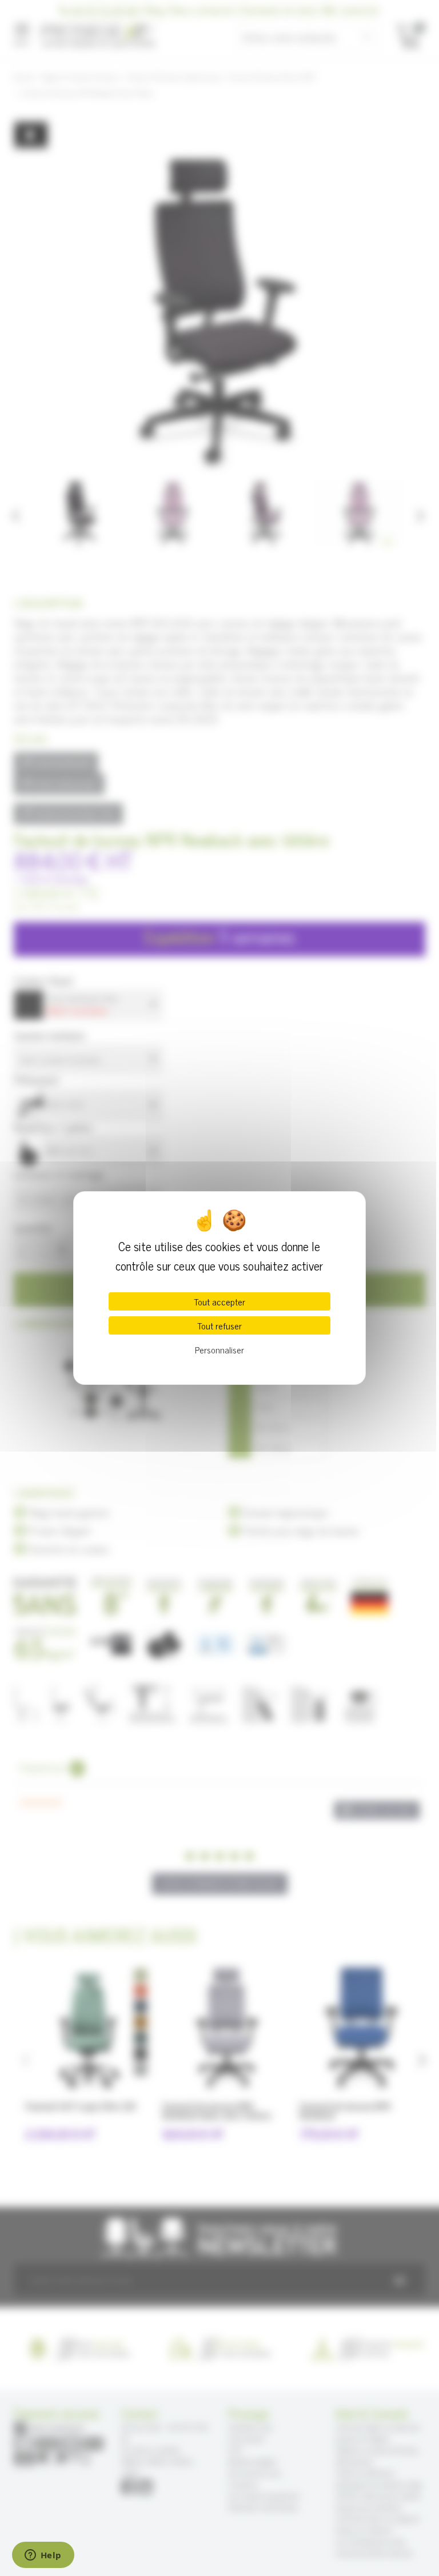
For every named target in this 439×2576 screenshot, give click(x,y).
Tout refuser (219, 1325)
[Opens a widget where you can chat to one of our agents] (43, 2556)
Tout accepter (219, 1301)
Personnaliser (219, 1349)
